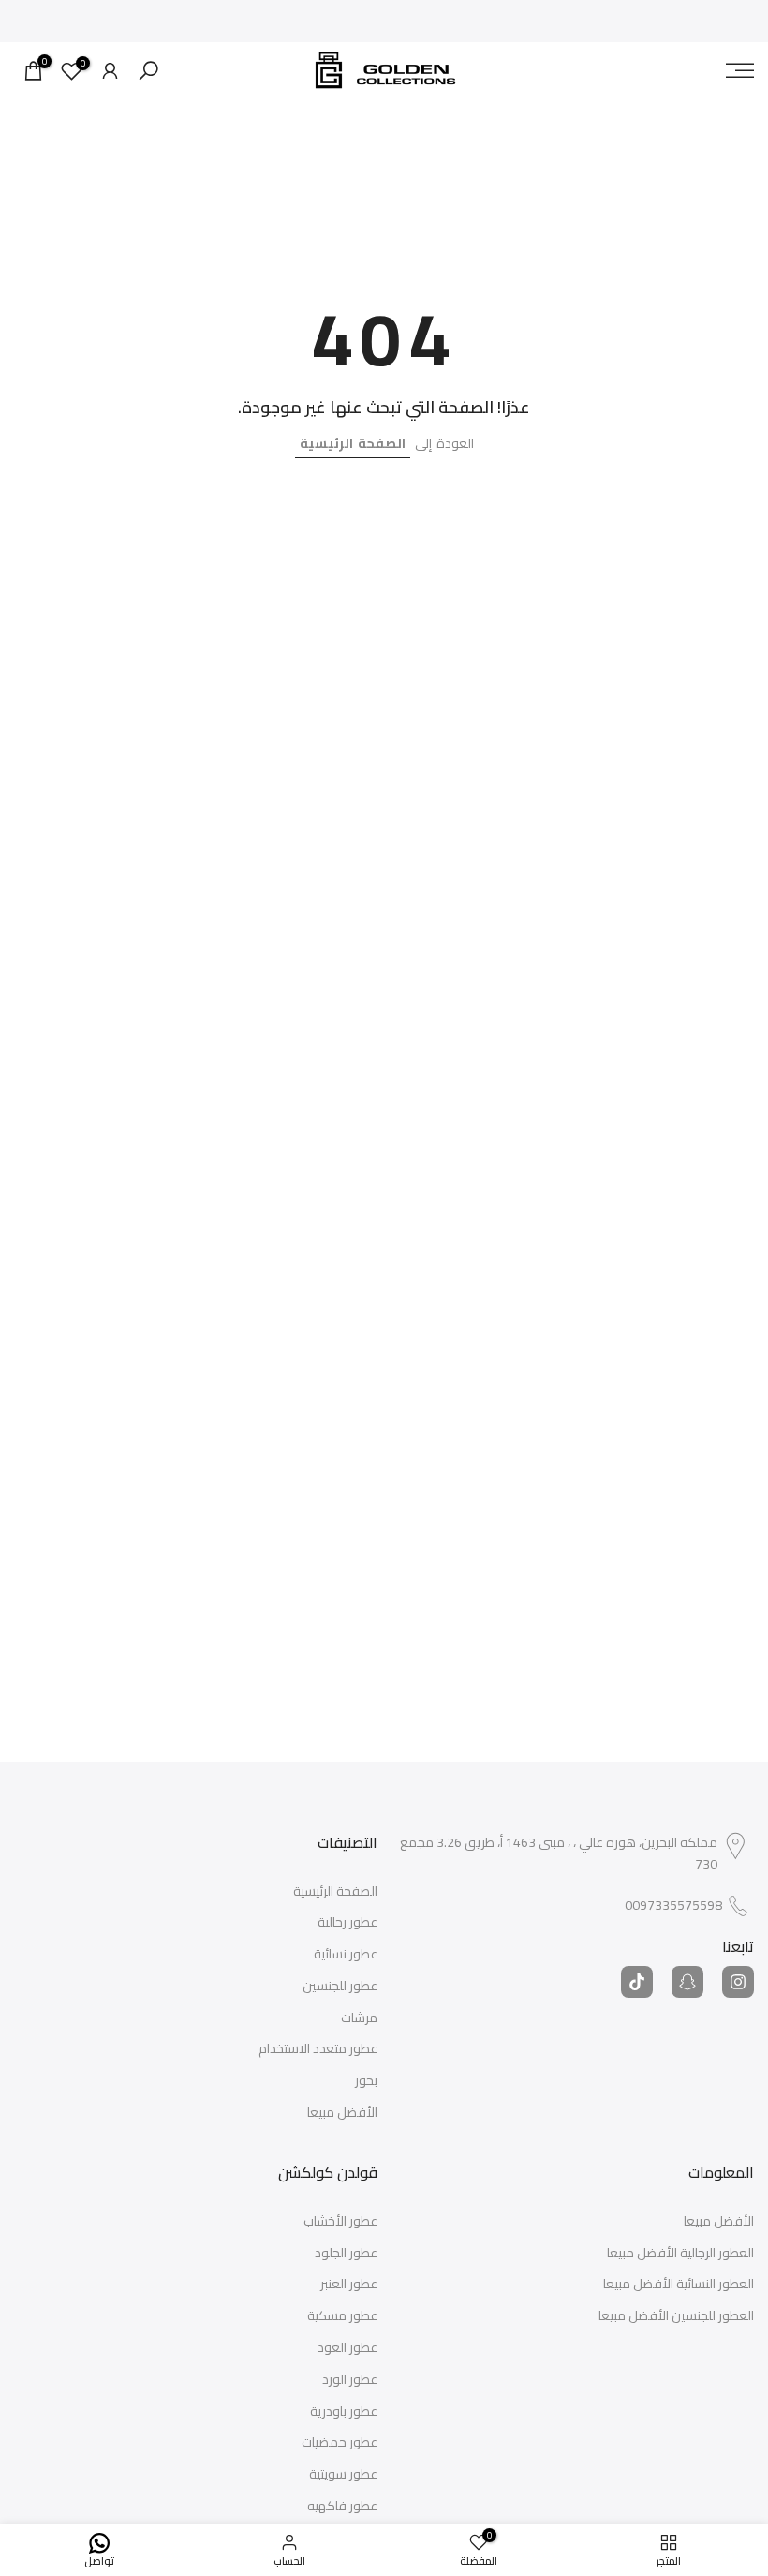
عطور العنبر (349, 2285)
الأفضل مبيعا (342, 2113)
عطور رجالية (347, 1923)
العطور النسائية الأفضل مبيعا (679, 2285)
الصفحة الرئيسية (353, 443)
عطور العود (347, 2348)
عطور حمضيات (340, 2443)
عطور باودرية (344, 2412)
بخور (366, 2081)
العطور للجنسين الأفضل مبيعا (676, 2316)
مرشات (359, 2018)
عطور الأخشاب (340, 2222)
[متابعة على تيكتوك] (637, 1982)
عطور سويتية (343, 2475)
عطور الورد (350, 2380)
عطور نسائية (346, 1955)
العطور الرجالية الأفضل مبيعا (680, 2254)
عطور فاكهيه (342, 2507)
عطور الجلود (346, 2254)
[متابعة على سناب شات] (687, 1982)
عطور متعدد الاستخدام (318, 2049)
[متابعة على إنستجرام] (738, 1982)
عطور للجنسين (340, 1987)
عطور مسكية (342, 2316)
